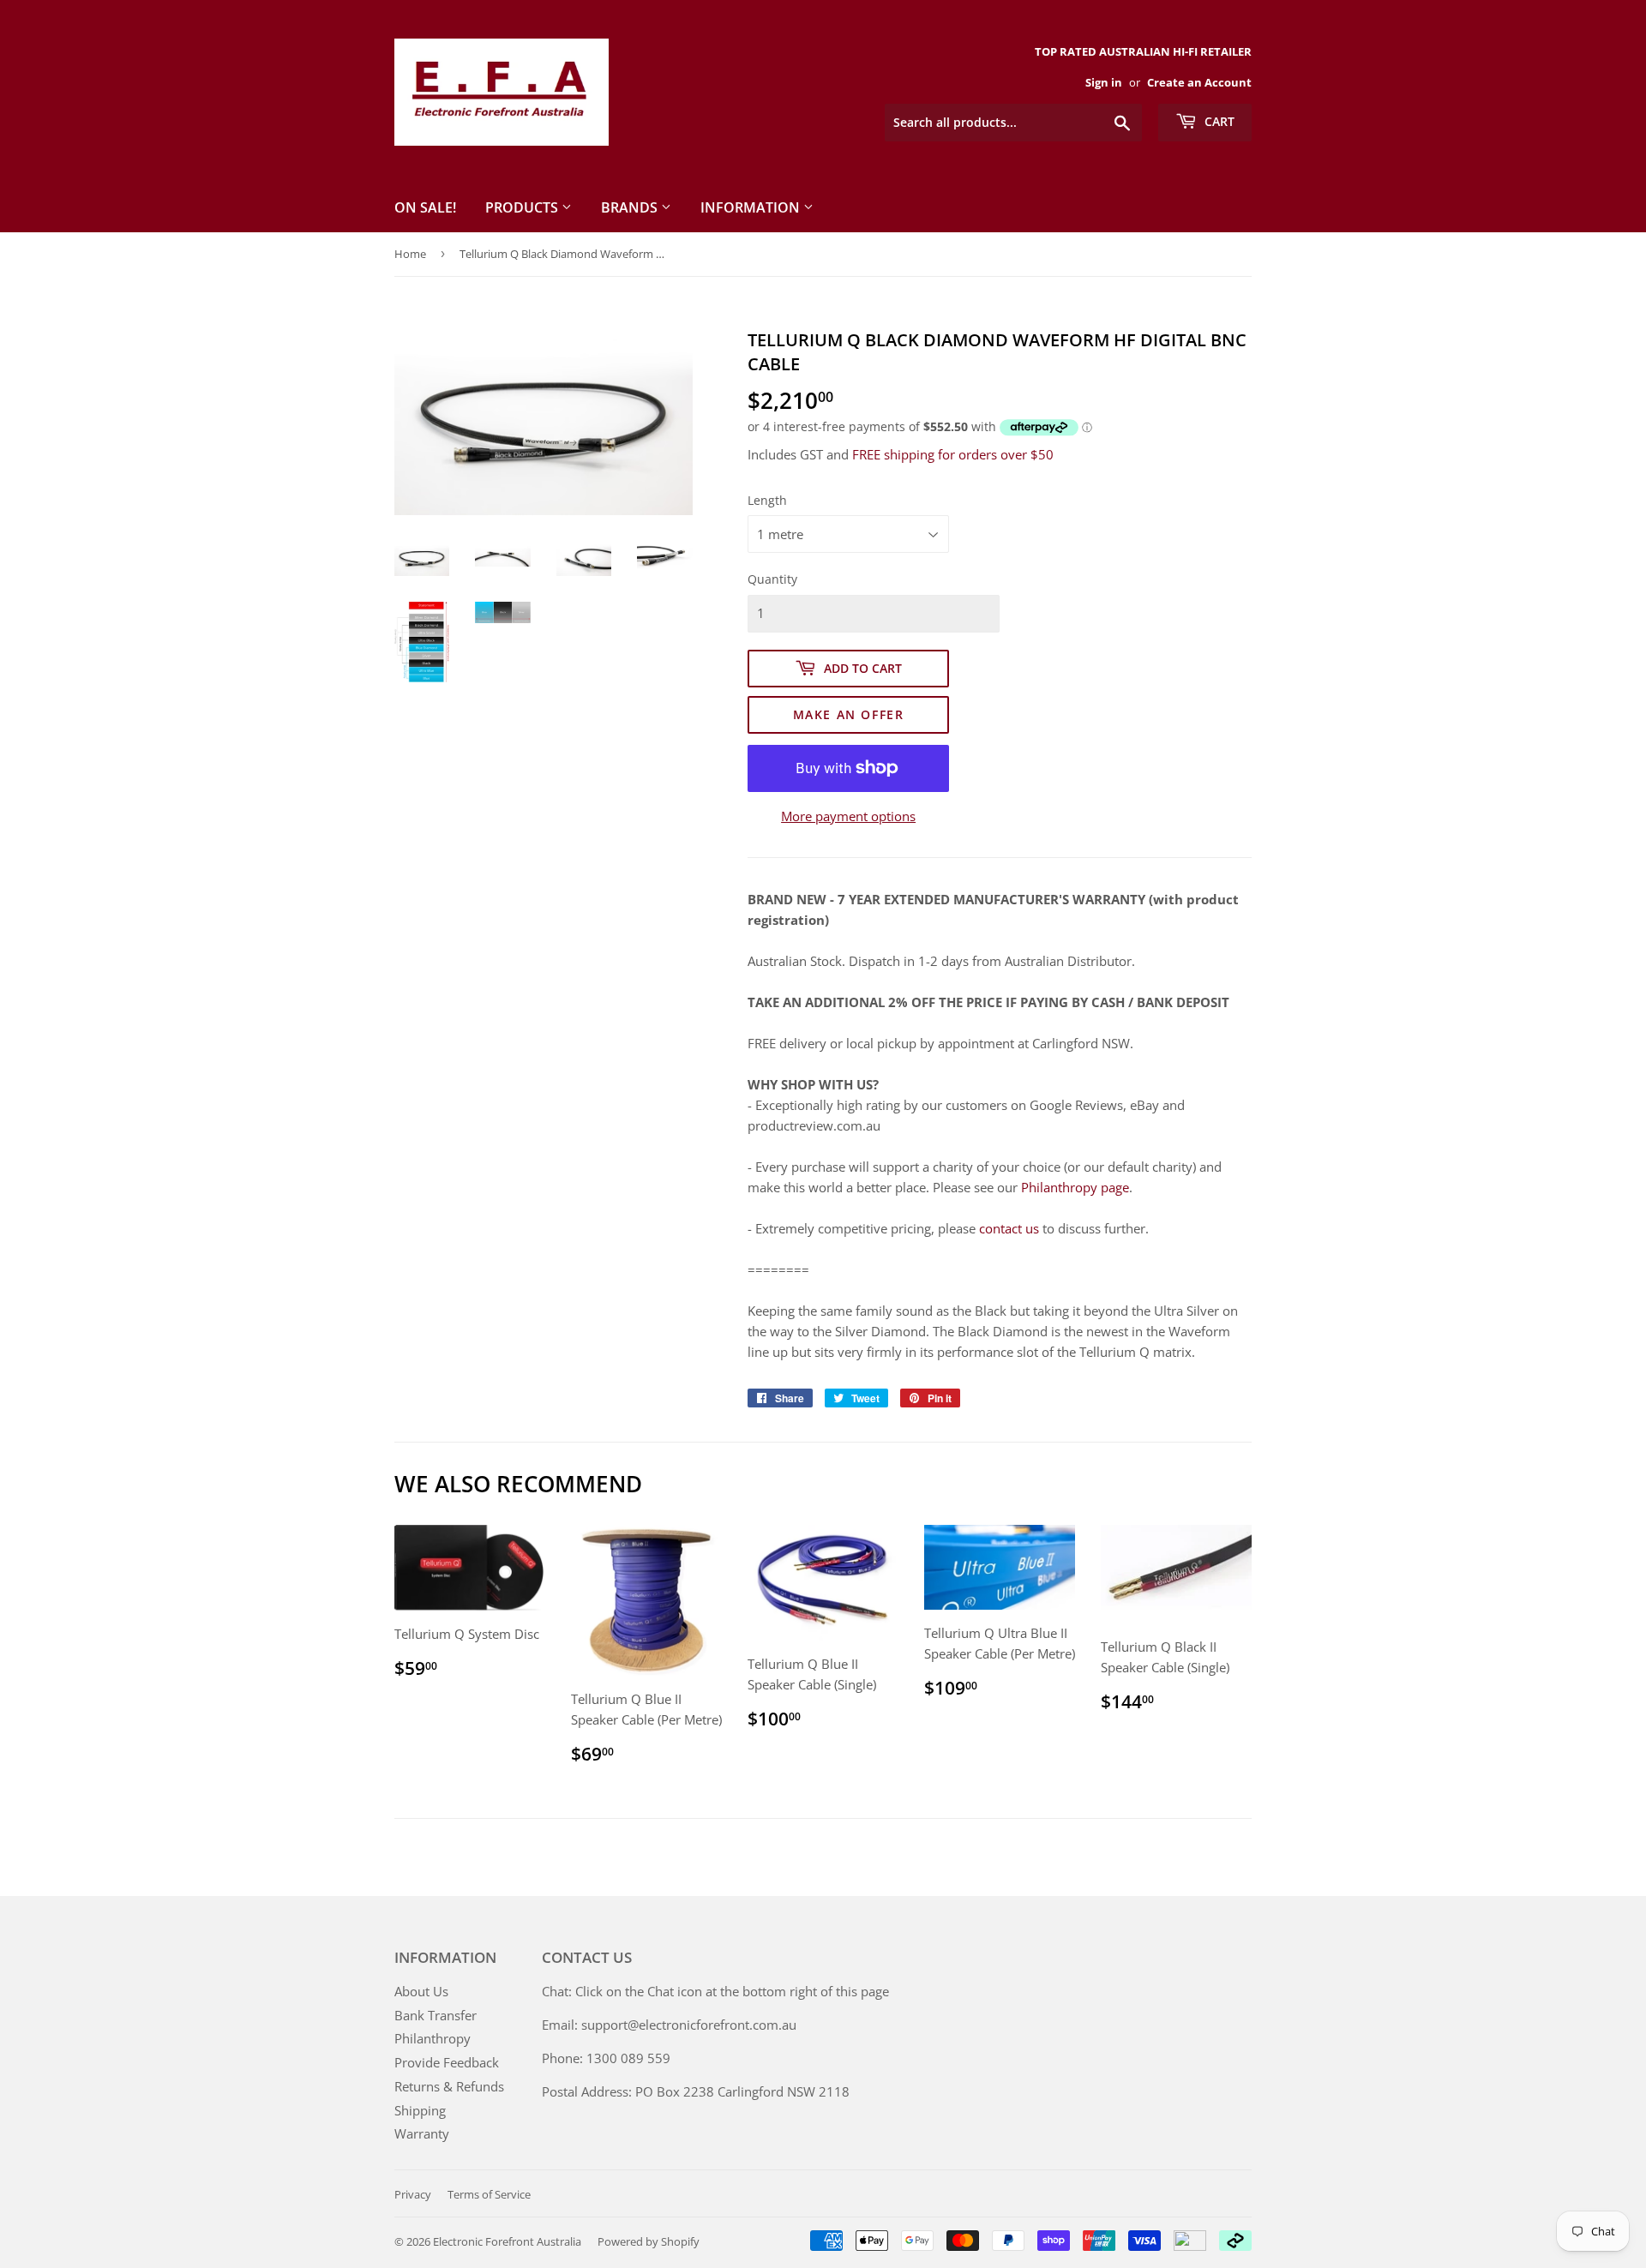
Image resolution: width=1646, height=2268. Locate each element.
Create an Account (1199, 82)
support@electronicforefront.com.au (689, 2025)
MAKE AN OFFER (849, 714)
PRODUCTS (523, 207)
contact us (1009, 1228)
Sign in (1104, 82)
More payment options (848, 816)
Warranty (422, 2133)
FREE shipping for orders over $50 (953, 454)
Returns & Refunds (449, 2086)
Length (767, 500)
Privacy (413, 2194)
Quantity (772, 579)
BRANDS (631, 207)
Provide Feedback (447, 2062)
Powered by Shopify (649, 2241)
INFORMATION (752, 207)
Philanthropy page (1075, 1187)
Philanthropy (433, 2038)
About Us (421, 1991)
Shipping (420, 2110)
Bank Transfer (436, 2015)
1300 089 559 (628, 2058)
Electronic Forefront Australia (507, 2241)
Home (410, 254)
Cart (1218, 121)
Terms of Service (489, 2194)
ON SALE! (425, 207)
